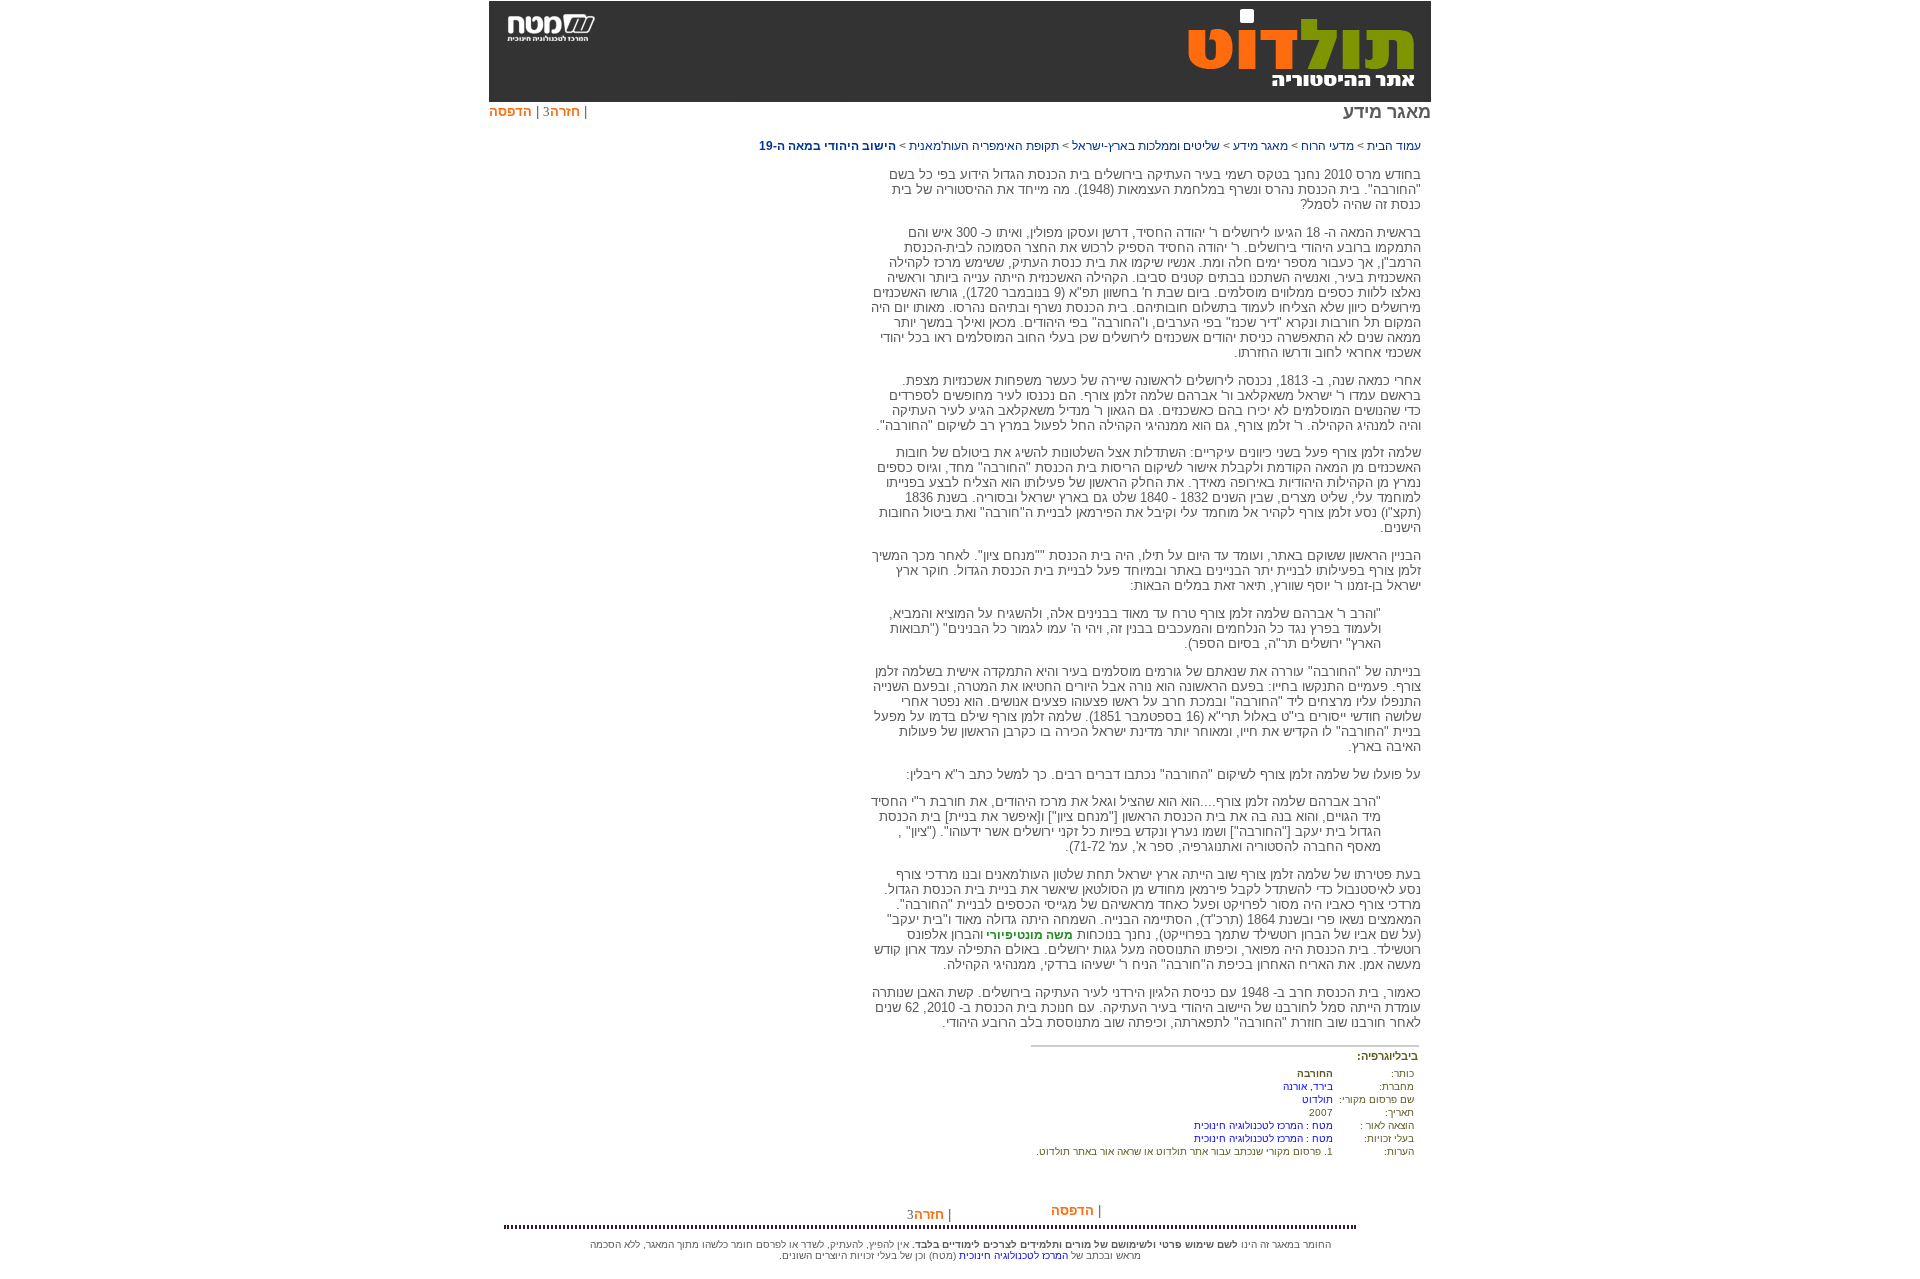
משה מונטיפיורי (1028, 935)
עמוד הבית (1394, 146)
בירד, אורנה (1308, 1086)
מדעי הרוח (1327, 146)
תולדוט (1317, 1099)
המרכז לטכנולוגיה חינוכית (1013, 1255)
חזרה (565, 111)
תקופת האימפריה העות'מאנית (984, 146)
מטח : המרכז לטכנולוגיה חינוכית (1263, 1125)
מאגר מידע (1260, 146)
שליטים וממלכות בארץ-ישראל (1146, 146)
